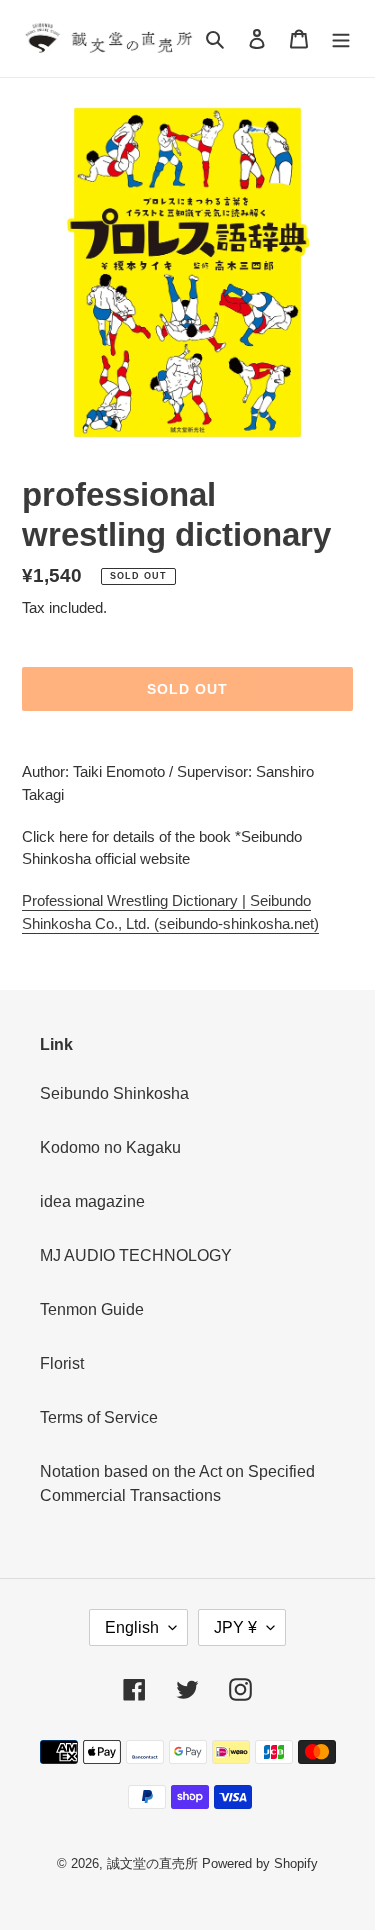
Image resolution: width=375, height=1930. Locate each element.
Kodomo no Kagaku (110, 1147)
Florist (62, 1363)
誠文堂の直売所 (152, 1863)
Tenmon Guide (92, 1309)
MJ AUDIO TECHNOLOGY (136, 1255)
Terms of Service (99, 1417)
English (132, 1627)
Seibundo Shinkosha (114, 1093)
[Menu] (341, 39)
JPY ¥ (235, 1627)
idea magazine (92, 1201)
